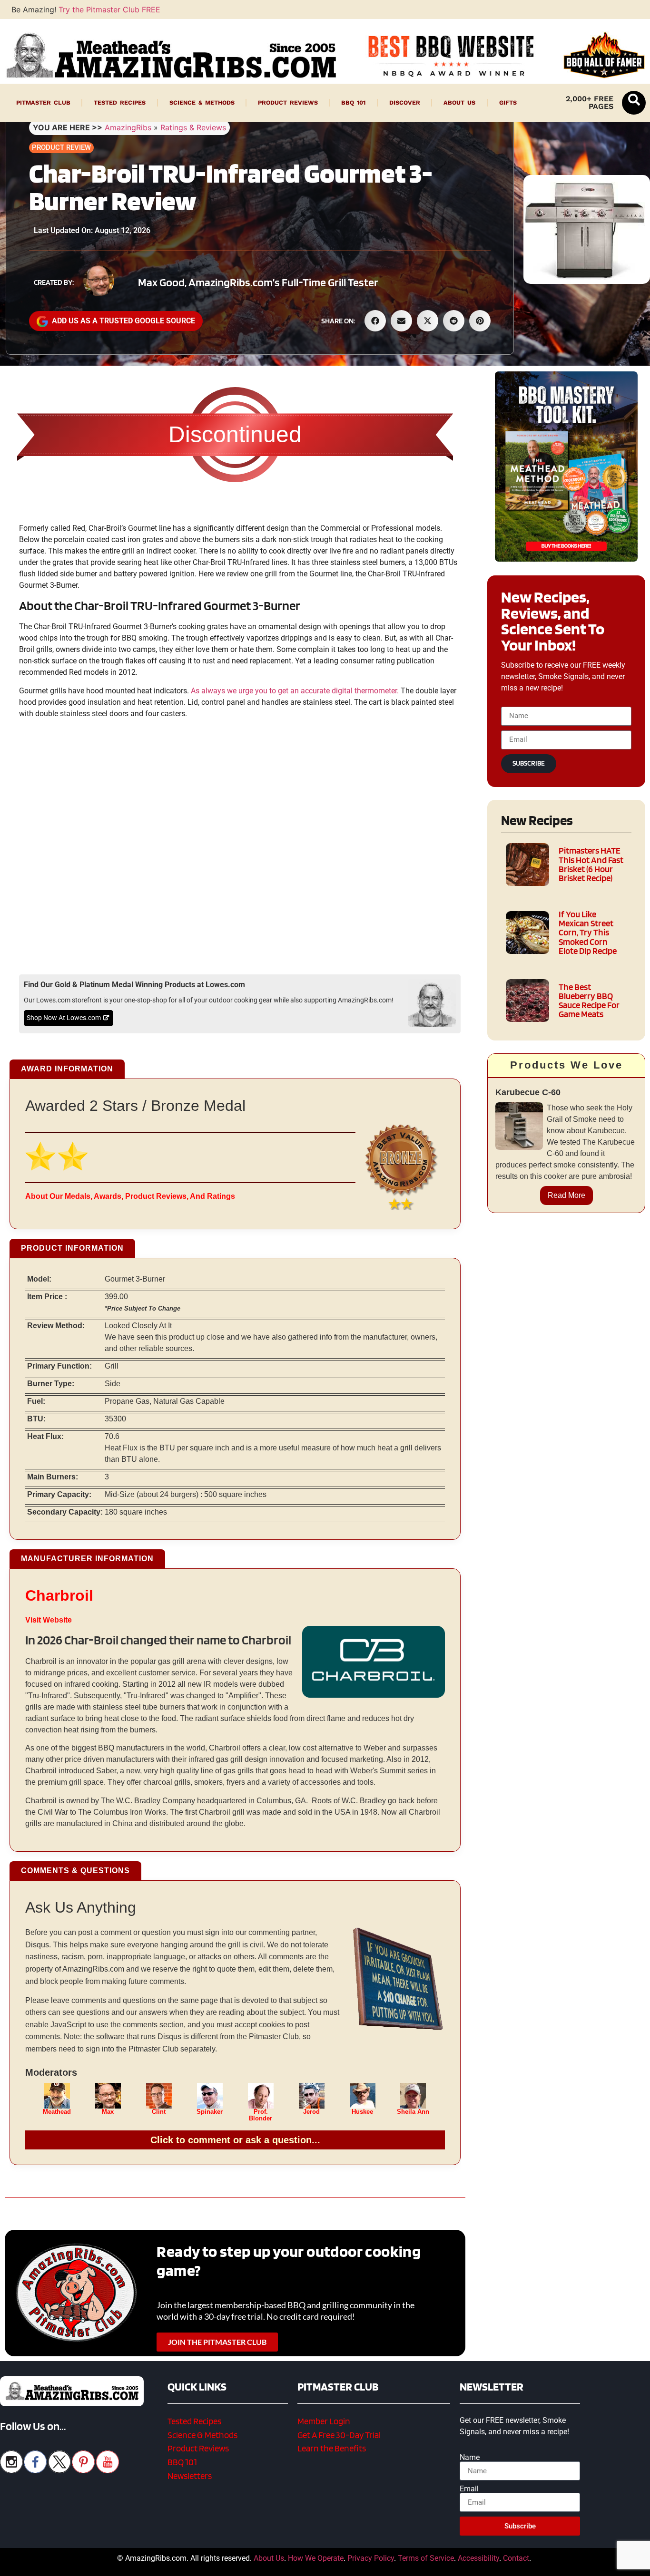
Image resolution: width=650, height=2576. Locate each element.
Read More (566, 1195)
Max (108, 2112)
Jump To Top (566, 2564)
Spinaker (210, 2112)
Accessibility (478, 2558)
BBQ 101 (353, 102)
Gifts (508, 102)
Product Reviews (288, 102)
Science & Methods (202, 102)
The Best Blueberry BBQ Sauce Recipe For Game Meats (589, 1001)
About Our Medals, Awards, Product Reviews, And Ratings (130, 1196)
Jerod (311, 2112)
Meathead (57, 2112)
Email (469, 2489)
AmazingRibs (128, 127)
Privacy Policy (371, 2558)
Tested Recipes (120, 102)
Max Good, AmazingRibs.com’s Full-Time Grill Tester (258, 282)
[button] (634, 103)
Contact (516, 2558)
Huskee (362, 2112)
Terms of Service (426, 2558)
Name (470, 2458)
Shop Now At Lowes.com (64, 1018)
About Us (459, 102)
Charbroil (59, 1595)
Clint (159, 2112)
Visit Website (49, 1620)
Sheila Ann (413, 2112)
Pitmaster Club (43, 102)
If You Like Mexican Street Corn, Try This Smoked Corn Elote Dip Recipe (588, 933)
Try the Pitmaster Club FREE (109, 10)
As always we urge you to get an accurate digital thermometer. (295, 691)
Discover (405, 102)
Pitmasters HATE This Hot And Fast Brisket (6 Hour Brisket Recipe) (591, 864)
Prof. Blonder (261, 2115)
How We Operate (316, 2558)
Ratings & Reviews (193, 127)
